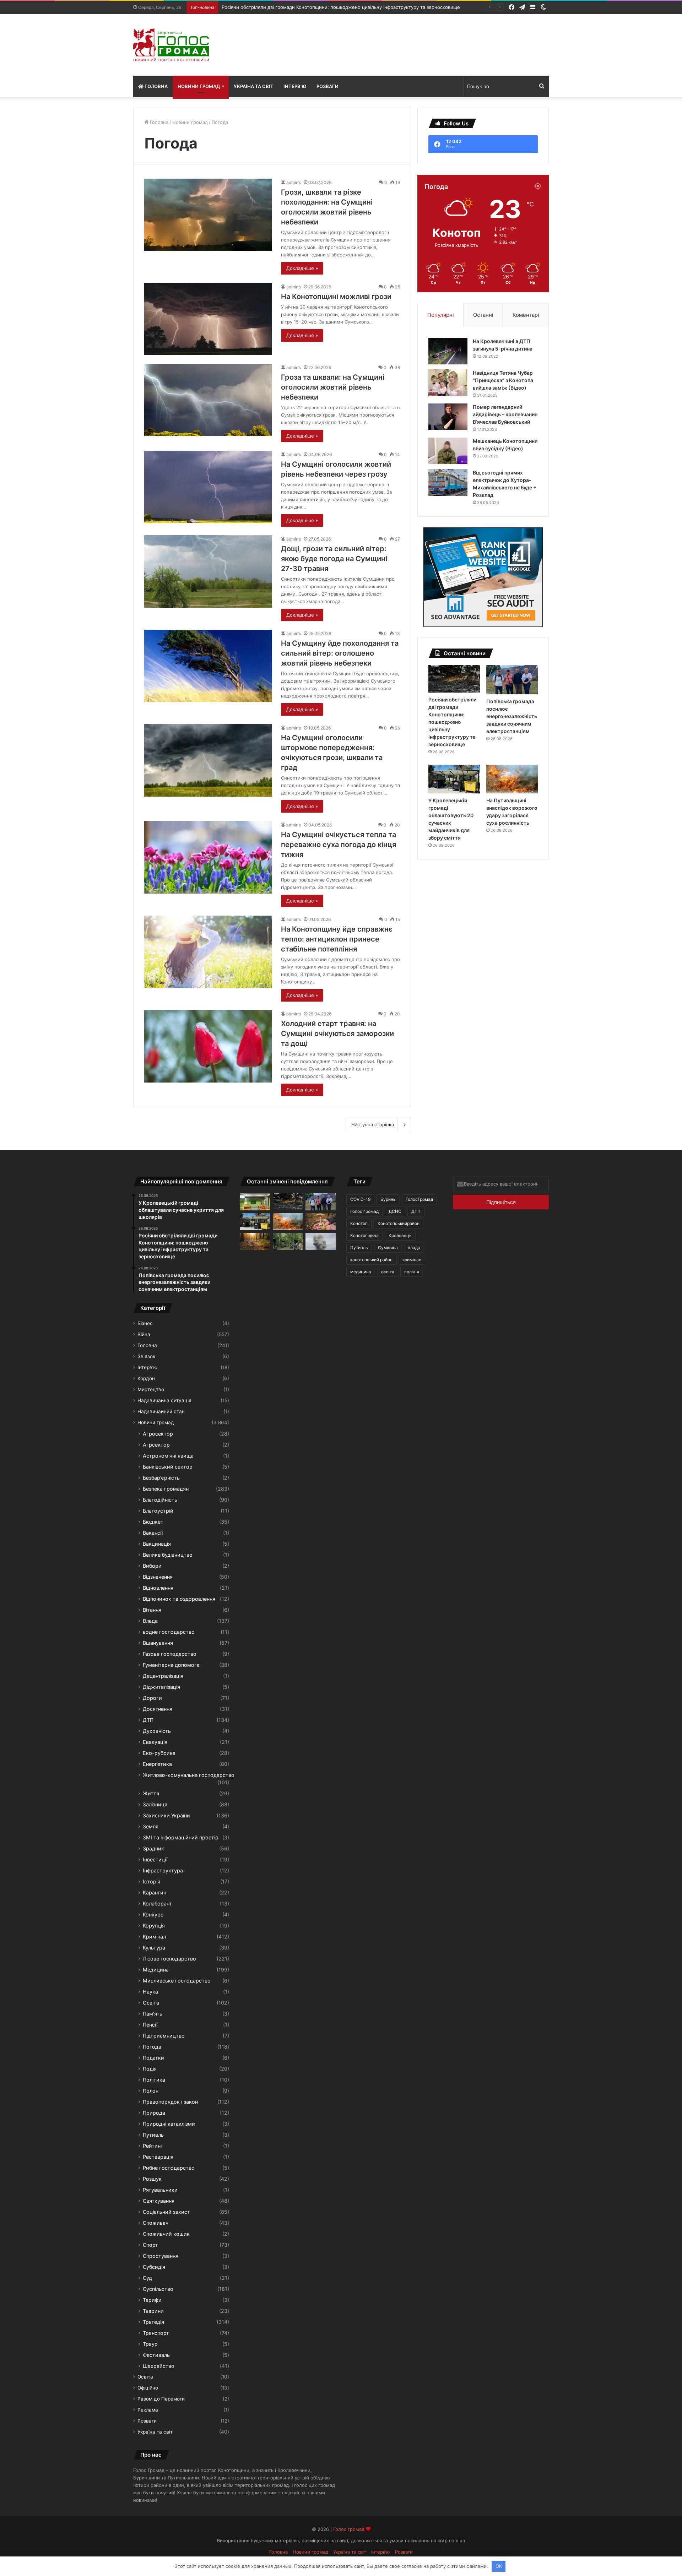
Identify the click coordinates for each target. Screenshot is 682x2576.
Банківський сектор (168, 1467)
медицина (361, 1272)
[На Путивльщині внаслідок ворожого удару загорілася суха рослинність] (512, 779)
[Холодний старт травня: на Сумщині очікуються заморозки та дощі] (208, 1046)
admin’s (294, 182)
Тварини (153, 2311)
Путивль (153, 2135)
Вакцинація (157, 1544)
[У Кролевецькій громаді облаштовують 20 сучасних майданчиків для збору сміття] (454, 779)
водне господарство (169, 1632)
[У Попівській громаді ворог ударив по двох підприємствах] (321, 1242)
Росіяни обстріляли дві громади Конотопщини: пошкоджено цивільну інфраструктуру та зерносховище (452, 722)
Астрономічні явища (168, 1456)
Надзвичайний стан (161, 1411)
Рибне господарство (169, 2168)
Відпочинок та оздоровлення (179, 1599)
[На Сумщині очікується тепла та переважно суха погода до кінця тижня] (208, 857)
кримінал (412, 1260)
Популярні (441, 315)
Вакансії (153, 1533)
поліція (412, 1272)
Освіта (151, 2003)
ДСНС (395, 1211)
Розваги (328, 86)
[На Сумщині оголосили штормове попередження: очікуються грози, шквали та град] (208, 760)
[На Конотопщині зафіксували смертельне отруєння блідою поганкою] (321, 1222)
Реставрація (158, 2157)
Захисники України (166, 1815)
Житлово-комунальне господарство (189, 1775)
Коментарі (526, 315)
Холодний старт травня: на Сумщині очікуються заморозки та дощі (337, 1034)
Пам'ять (153, 2014)
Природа (154, 2113)
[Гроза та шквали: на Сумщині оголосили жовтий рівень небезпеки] (208, 400)
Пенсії (150, 2025)
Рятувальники (160, 2190)
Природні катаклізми (169, 2124)
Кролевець (400, 1235)
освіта (388, 1272)
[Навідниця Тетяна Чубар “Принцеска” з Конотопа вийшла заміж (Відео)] (448, 383)
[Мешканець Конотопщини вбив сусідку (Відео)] (448, 451)
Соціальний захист (166, 2212)
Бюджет (153, 1522)
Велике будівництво (168, 1555)
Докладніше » (302, 268)
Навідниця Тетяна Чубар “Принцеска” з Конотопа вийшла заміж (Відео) (503, 380)
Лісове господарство (169, 1959)
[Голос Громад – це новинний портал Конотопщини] (171, 45)
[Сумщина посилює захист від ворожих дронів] (288, 1242)
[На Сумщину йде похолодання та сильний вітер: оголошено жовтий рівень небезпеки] (208, 666)
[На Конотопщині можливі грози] (208, 319)
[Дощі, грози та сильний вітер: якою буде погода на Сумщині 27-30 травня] (208, 571)
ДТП (148, 1720)
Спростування (161, 2256)
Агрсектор (156, 1445)
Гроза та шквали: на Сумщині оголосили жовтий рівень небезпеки (333, 387)
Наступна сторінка (373, 1124)
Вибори (152, 1566)
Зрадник (153, 1848)
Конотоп (359, 1223)
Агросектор (158, 1434)
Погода (152, 2047)
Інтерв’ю (295, 86)
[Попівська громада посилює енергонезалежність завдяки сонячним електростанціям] (512, 680)
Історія (151, 1881)
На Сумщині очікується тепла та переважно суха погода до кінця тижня (339, 845)
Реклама (148, 2410)
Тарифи (152, 2300)
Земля (151, 1826)
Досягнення (158, 1709)
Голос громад (364, 1211)
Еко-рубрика (159, 1753)
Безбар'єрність (161, 1478)
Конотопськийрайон (399, 1223)
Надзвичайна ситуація (164, 1400)
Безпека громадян (166, 1489)
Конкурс (153, 1915)
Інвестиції (155, 1859)
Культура (154, 1948)
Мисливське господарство (177, 1981)
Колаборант (157, 1903)
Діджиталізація (161, 1687)
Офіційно (148, 2388)
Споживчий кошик (166, 2234)
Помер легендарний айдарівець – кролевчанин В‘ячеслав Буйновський (505, 414)
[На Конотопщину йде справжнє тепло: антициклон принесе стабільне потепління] (208, 952)
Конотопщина (364, 1235)
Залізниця (155, 1804)
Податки (153, 2058)
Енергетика (157, 1764)
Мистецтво (151, 1389)
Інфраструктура (163, 1870)
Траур (150, 2344)
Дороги (152, 1698)
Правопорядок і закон (170, 2102)
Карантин (155, 1892)
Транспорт (156, 2333)
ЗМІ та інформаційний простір (181, 1837)
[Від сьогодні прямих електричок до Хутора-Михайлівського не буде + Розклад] (448, 482)
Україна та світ (254, 86)
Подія (150, 2069)
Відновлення (158, 1588)
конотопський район (371, 1260)
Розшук (152, 2179)
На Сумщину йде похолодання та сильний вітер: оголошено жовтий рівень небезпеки (340, 653)
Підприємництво (164, 2036)
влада (414, 1248)
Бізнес (145, 1323)
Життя (151, 1793)
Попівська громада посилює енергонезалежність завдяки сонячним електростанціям (320, 7)
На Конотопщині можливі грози (336, 297)
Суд (147, 2278)
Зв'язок (146, 1356)
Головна (156, 86)
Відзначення (158, 1577)
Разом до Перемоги (161, 2399)
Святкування (159, 2201)
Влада (150, 1621)
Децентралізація (163, 1676)
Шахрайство (159, 2366)
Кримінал (154, 1937)
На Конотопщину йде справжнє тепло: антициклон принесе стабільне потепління (337, 939)
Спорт (150, 2245)
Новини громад (199, 86)
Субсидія (154, 2267)
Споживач (156, 2223)
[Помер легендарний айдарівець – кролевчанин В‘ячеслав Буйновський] (448, 417)
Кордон (146, 1378)
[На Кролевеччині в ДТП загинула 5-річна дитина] (448, 351)
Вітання (152, 1610)
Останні (483, 315)
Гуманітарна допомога (171, 1665)
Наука (150, 1992)
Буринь (388, 1199)
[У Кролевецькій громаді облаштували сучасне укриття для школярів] (255, 1202)
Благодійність (160, 1500)
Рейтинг (153, 2146)
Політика (154, 2080)
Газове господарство (170, 1654)
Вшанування (158, 1643)
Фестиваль (156, 2355)
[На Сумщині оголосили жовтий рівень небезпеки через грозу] (208, 487)
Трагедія (153, 2322)
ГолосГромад (419, 1199)
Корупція (154, 1926)
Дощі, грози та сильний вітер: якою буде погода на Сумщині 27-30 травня (334, 559)
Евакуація (155, 1742)
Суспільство (158, 2289)
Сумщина (388, 1248)
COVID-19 (360, 1199)
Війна (144, 1334)
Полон (151, 2091)
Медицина (156, 1970)
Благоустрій (158, 1511)
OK (499, 2566)
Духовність (157, 1731)
